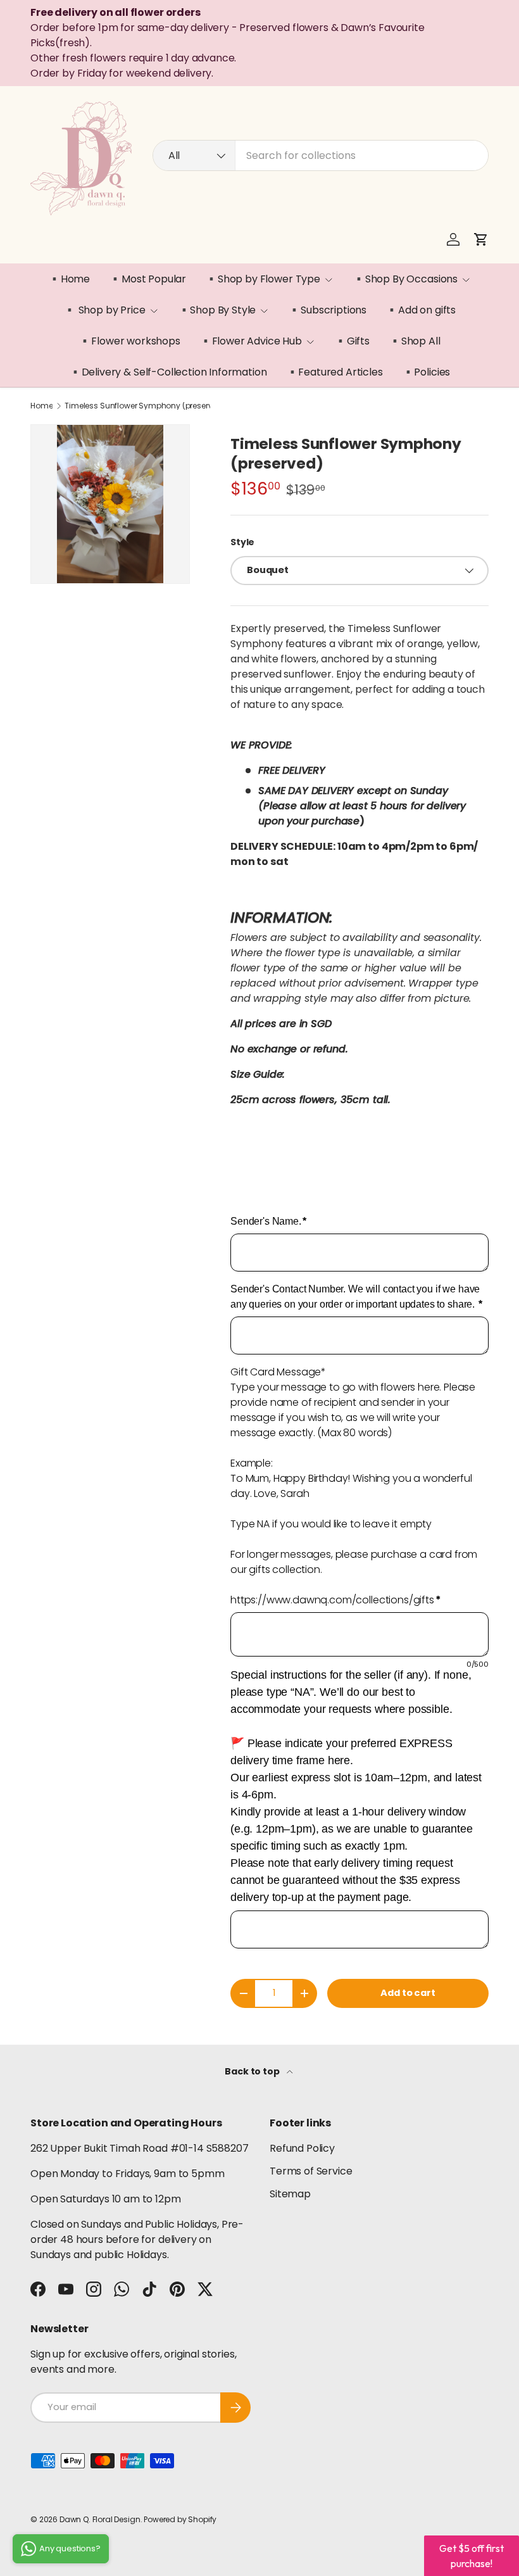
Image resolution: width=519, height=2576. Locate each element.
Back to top (253, 2071)
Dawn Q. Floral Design (100, 2519)
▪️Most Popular (147, 279)
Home (41, 406)
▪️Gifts (352, 341)
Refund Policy (302, 2148)
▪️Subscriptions (327, 310)
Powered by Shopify (180, 2519)
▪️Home (69, 279)
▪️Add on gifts (421, 310)
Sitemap (290, 2194)
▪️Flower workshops (129, 341)
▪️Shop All (415, 341)
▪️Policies (426, 372)
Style (242, 542)
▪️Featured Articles (335, 372)
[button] (481, 239)
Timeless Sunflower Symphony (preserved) (141, 406)
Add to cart (408, 1993)
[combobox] (321, 155)
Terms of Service (311, 2171)
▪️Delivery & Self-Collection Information (168, 372)
